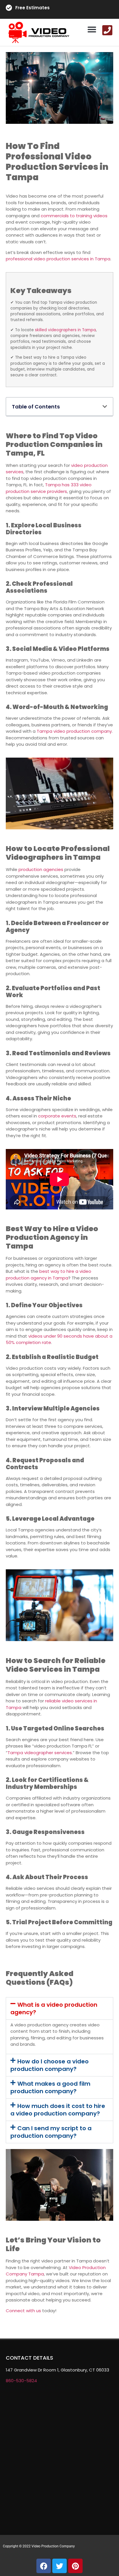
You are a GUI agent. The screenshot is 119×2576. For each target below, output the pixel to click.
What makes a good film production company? (50, 2087)
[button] (92, 30)
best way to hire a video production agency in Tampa (49, 1275)
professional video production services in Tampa (58, 259)
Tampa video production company (74, 731)
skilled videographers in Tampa (65, 330)
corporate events (57, 1116)
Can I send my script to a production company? (51, 2132)
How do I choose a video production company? (50, 2065)
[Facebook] (44, 2566)
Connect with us (23, 2311)
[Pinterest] (75, 2566)
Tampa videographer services (40, 1753)
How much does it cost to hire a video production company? (58, 2110)
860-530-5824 (21, 2381)
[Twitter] (59, 2566)
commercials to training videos (74, 216)
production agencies (41, 869)
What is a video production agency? (54, 2008)
